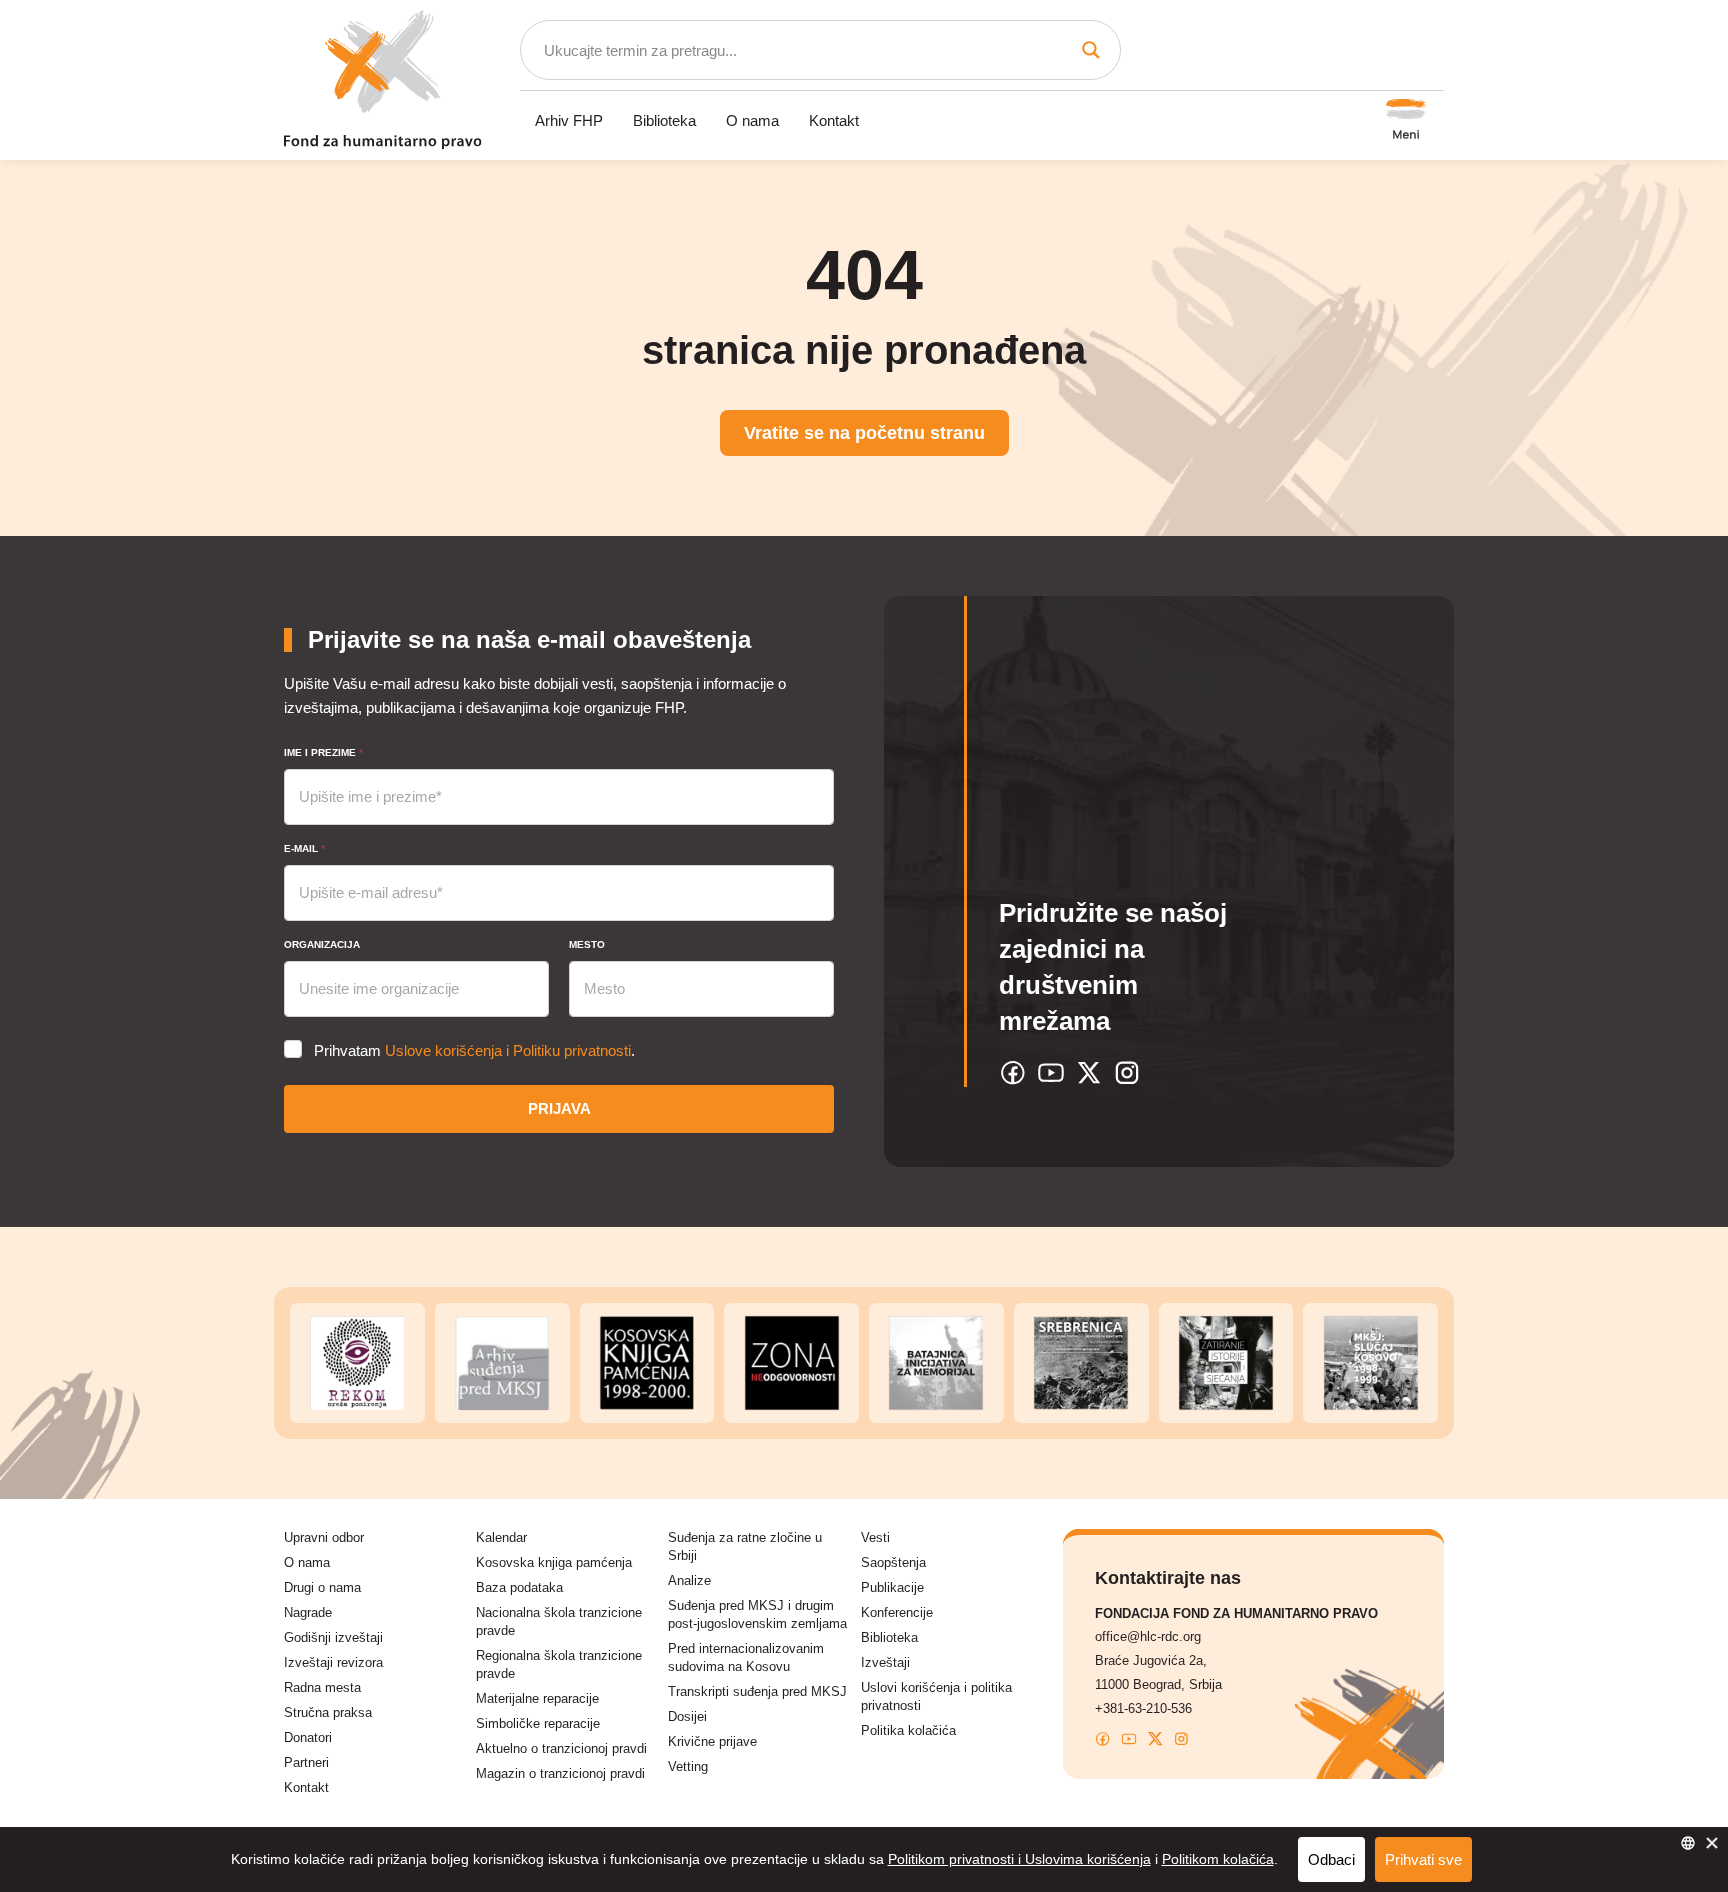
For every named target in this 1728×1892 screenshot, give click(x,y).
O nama (752, 120)
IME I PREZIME (323, 752)
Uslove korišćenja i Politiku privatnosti (508, 1050)
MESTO (587, 944)
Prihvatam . (474, 1050)
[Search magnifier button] (1091, 50)
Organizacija (322, 944)
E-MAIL (304, 848)
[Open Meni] (1406, 121)
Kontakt (834, 120)
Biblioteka (664, 120)
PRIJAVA (559, 1108)
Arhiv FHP (569, 120)
